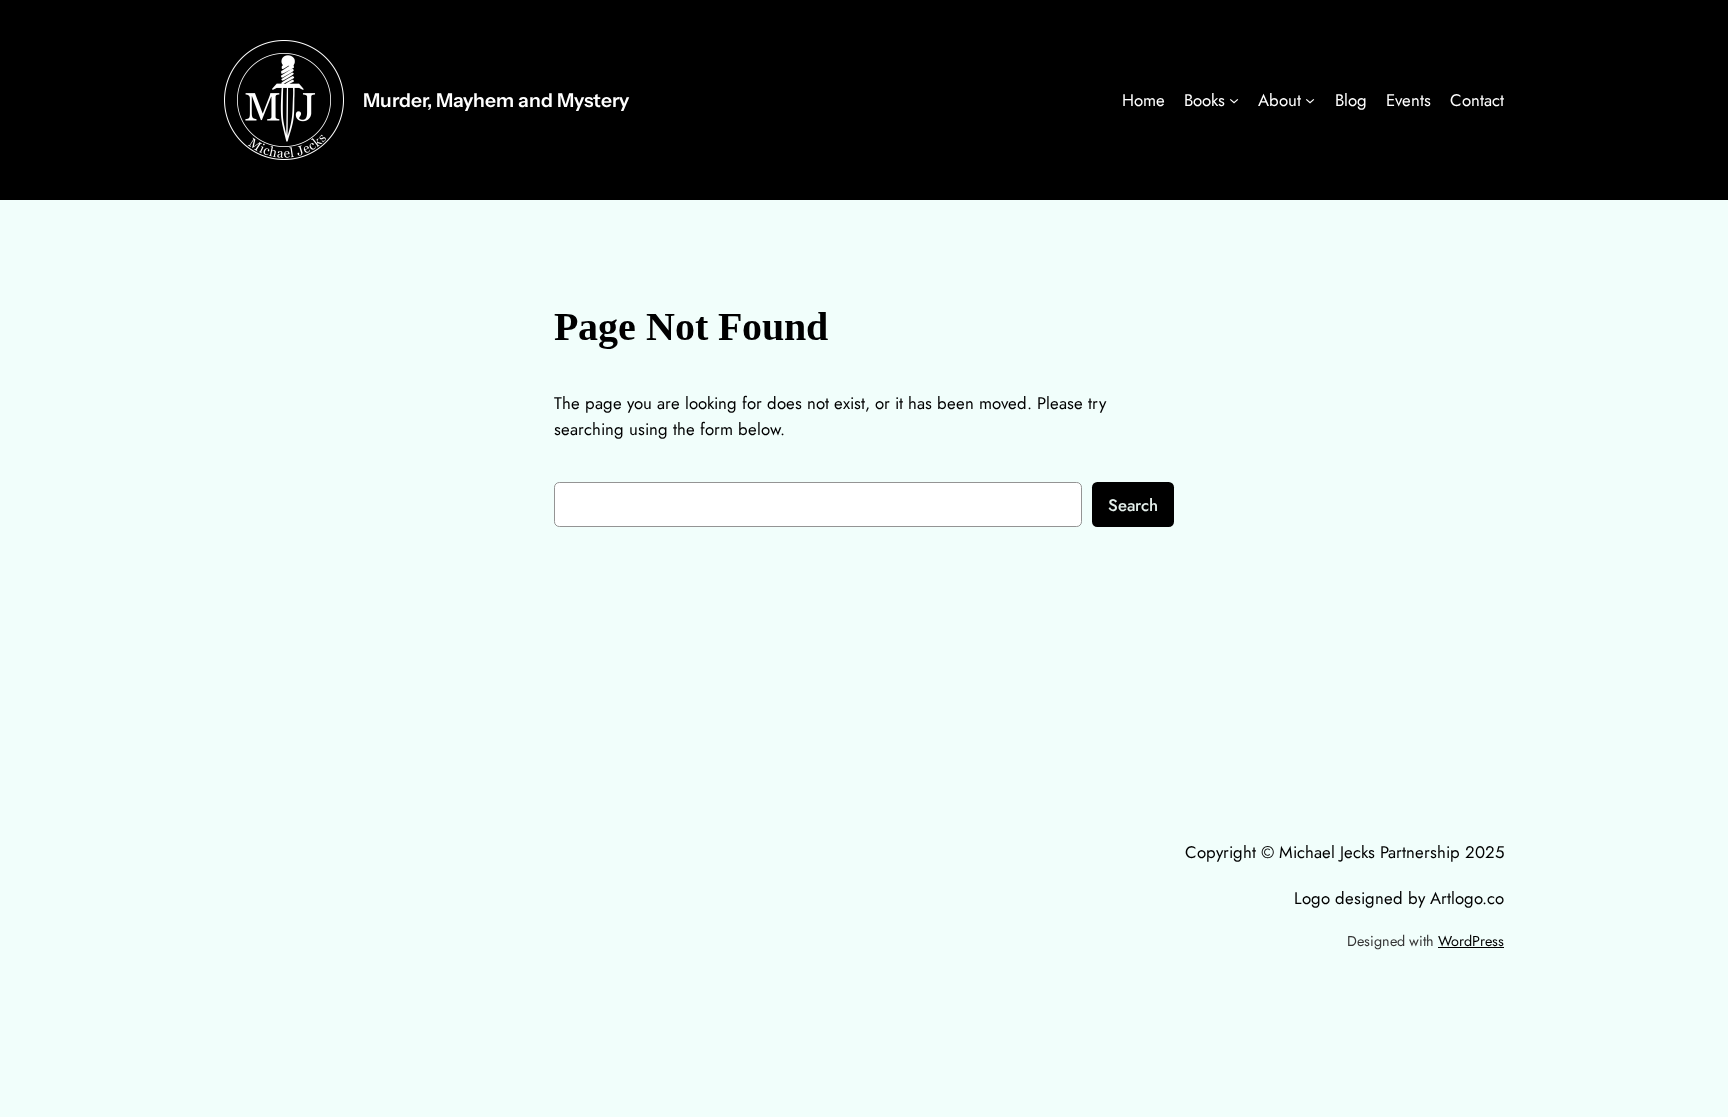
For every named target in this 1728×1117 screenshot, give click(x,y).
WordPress (1471, 941)
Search (1133, 505)
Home (1143, 100)
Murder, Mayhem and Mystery (496, 100)
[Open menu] (1234, 100)
